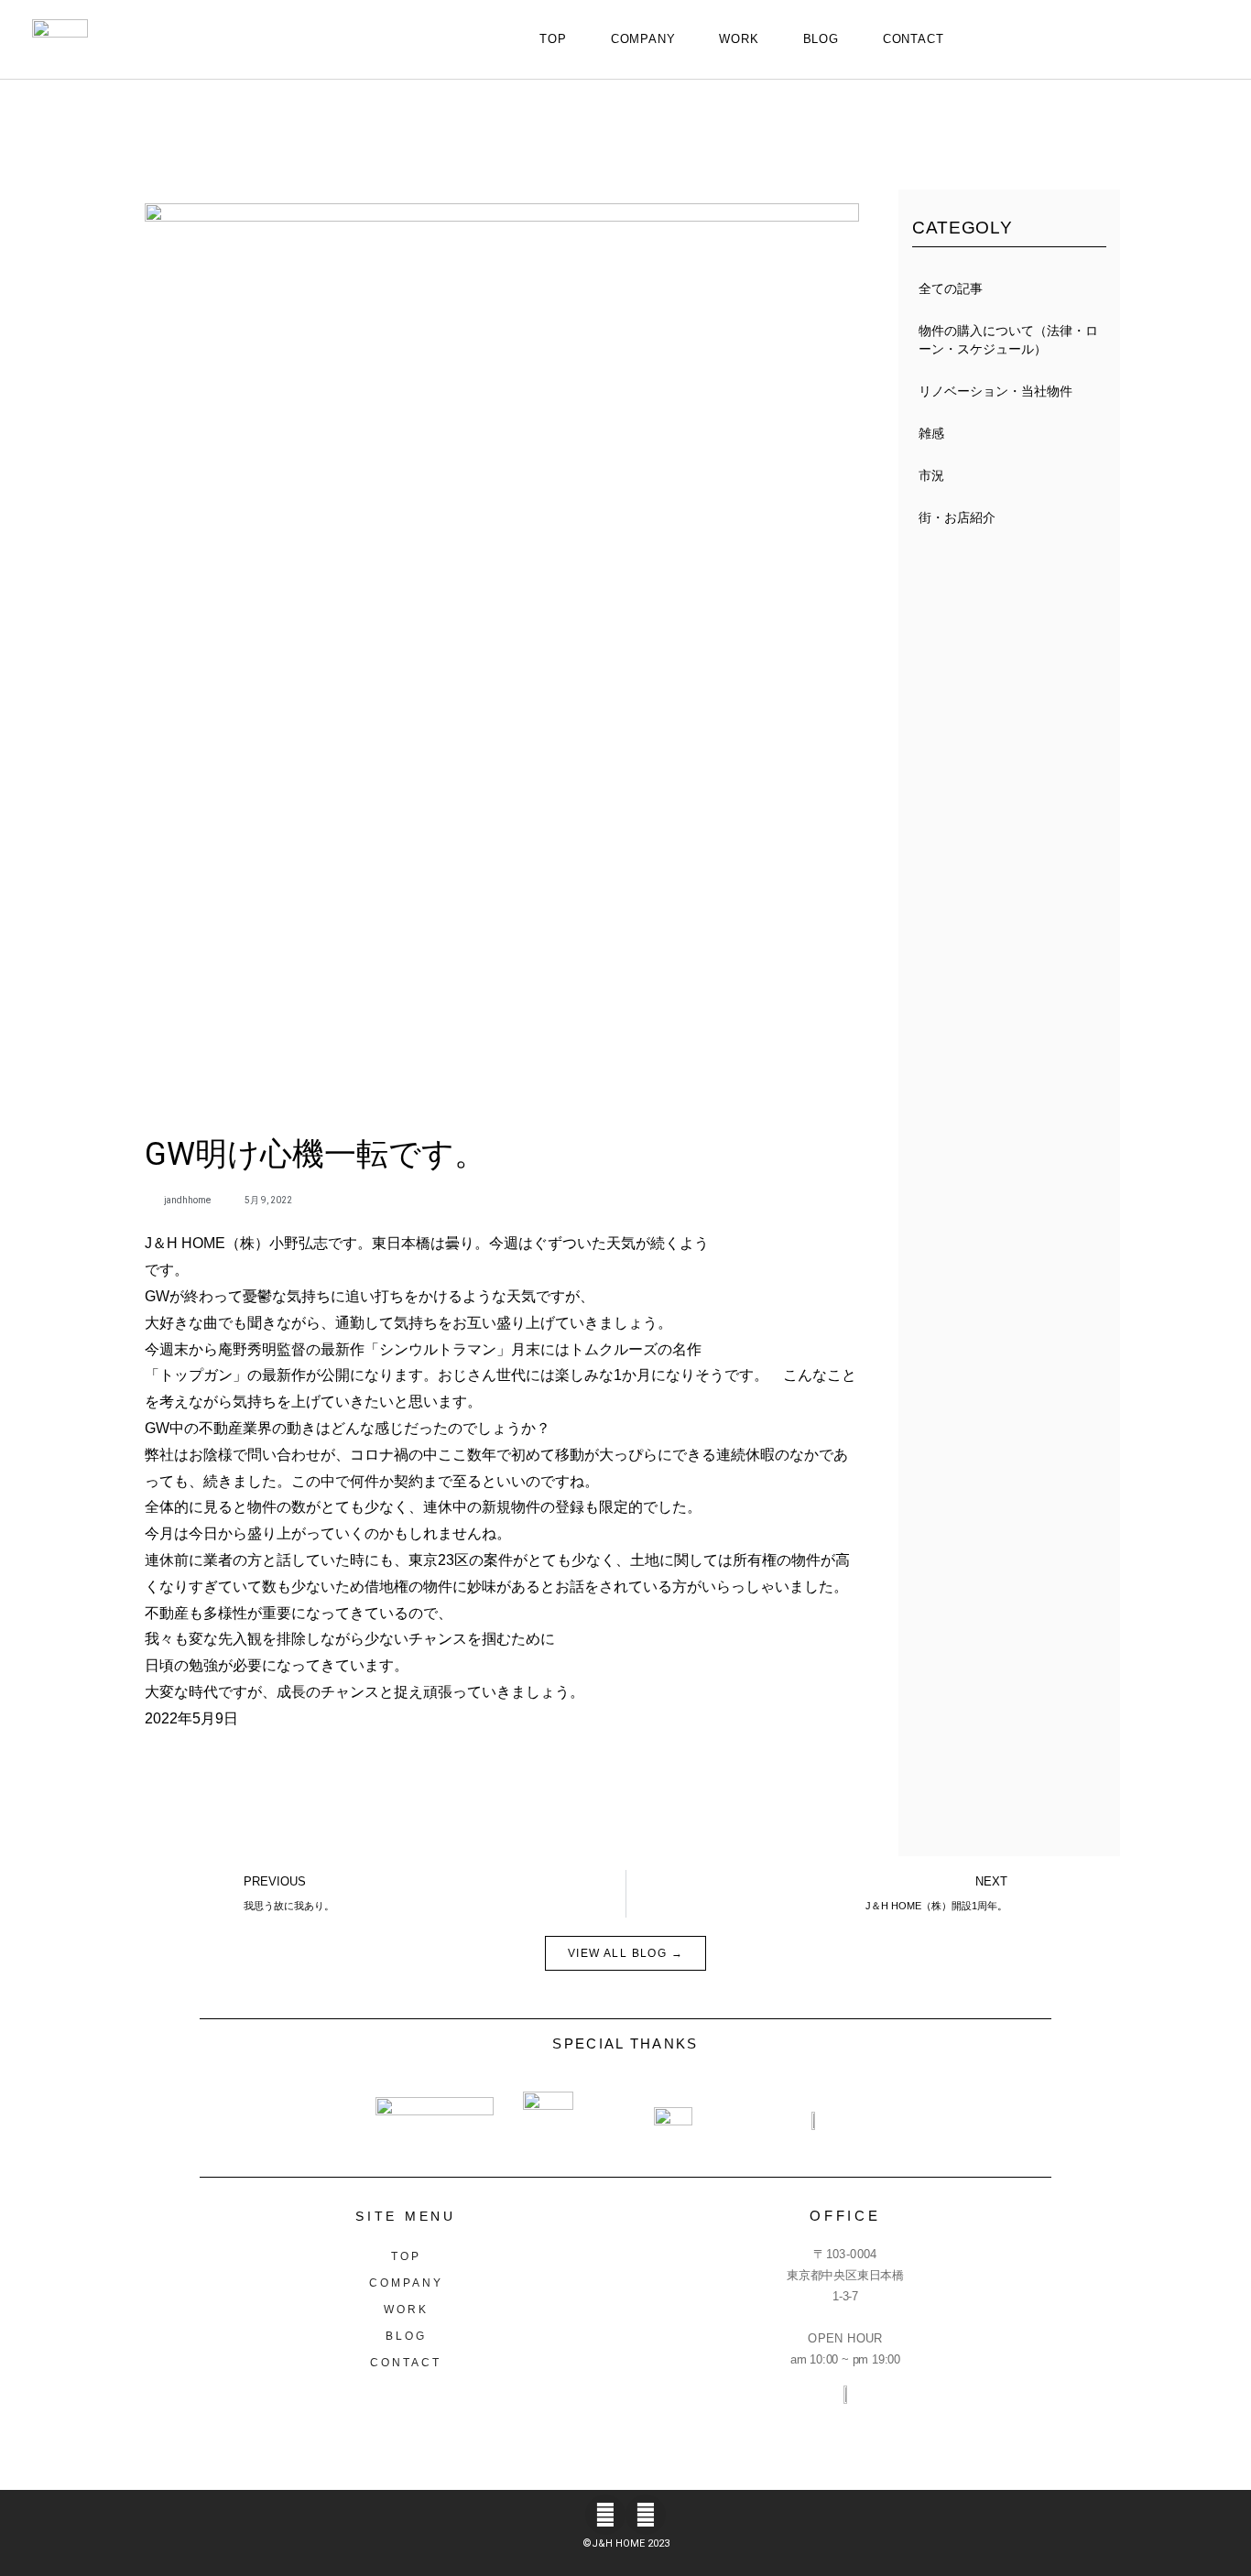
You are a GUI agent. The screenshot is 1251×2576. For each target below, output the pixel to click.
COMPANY (643, 39)
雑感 (931, 433)
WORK (739, 39)
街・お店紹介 (957, 517)
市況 (931, 475)
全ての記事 (951, 288)
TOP (553, 39)
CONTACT (914, 39)
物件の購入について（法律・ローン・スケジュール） (1008, 340)
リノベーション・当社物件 (995, 391)
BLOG (821, 39)
